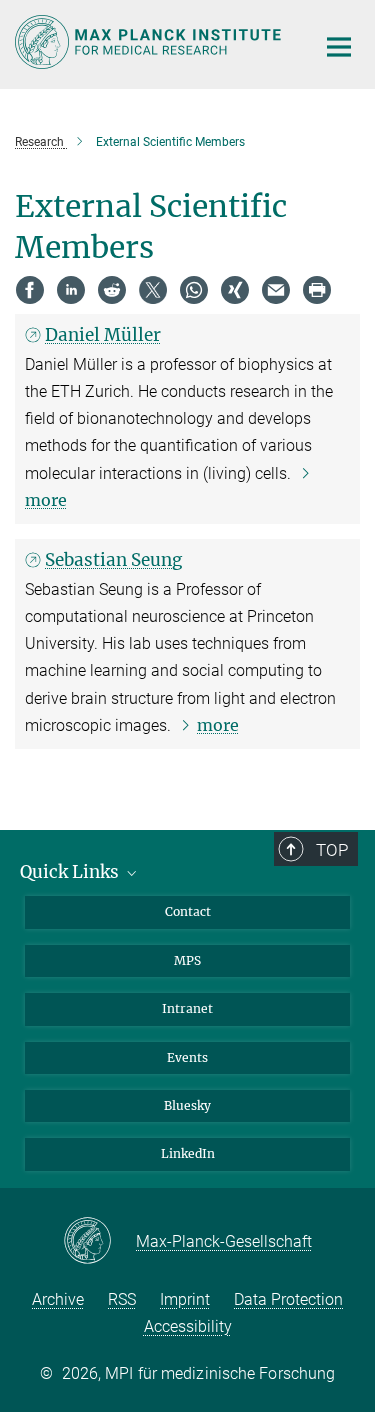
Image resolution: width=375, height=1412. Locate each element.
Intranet (187, 1008)
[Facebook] (30, 290)
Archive (58, 1299)
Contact (188, 911)
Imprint (185, 1299)
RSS (122, 1299)
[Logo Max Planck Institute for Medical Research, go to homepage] (150, 42)
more (218, 725)
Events (187, 1057)
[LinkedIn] (71, 290)
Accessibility (188, 1326)
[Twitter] (153, 290)
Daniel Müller (103, 335)
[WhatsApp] (194, 290)
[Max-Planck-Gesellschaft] (99, 1242)
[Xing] (235, 290)
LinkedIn (188, 1153)
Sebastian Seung (113, 560)
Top (332, 850)
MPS (187, 960)
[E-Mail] (276, 290)
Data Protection (288, 1299)
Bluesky (187, 1105)
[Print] (317, 290)
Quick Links (71, 872)
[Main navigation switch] (339, 47)
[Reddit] (112, 290)
